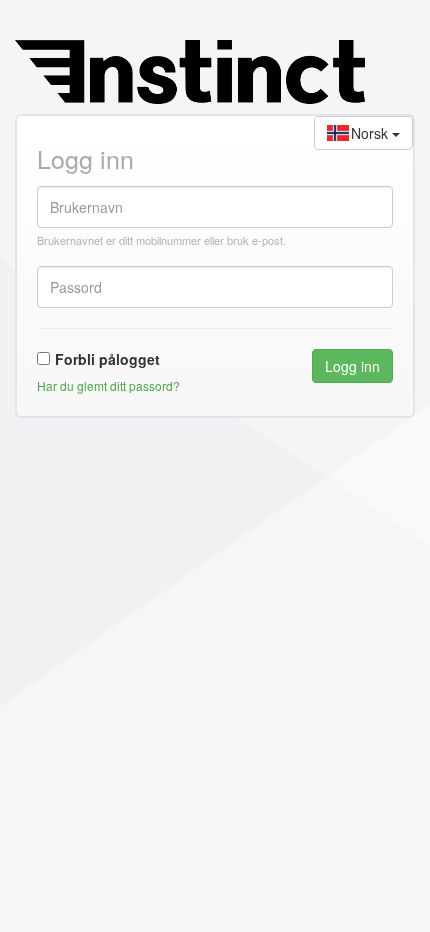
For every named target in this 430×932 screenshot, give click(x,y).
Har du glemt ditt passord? (108, 385)
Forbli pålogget (107, 359)
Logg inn (352, 366)
